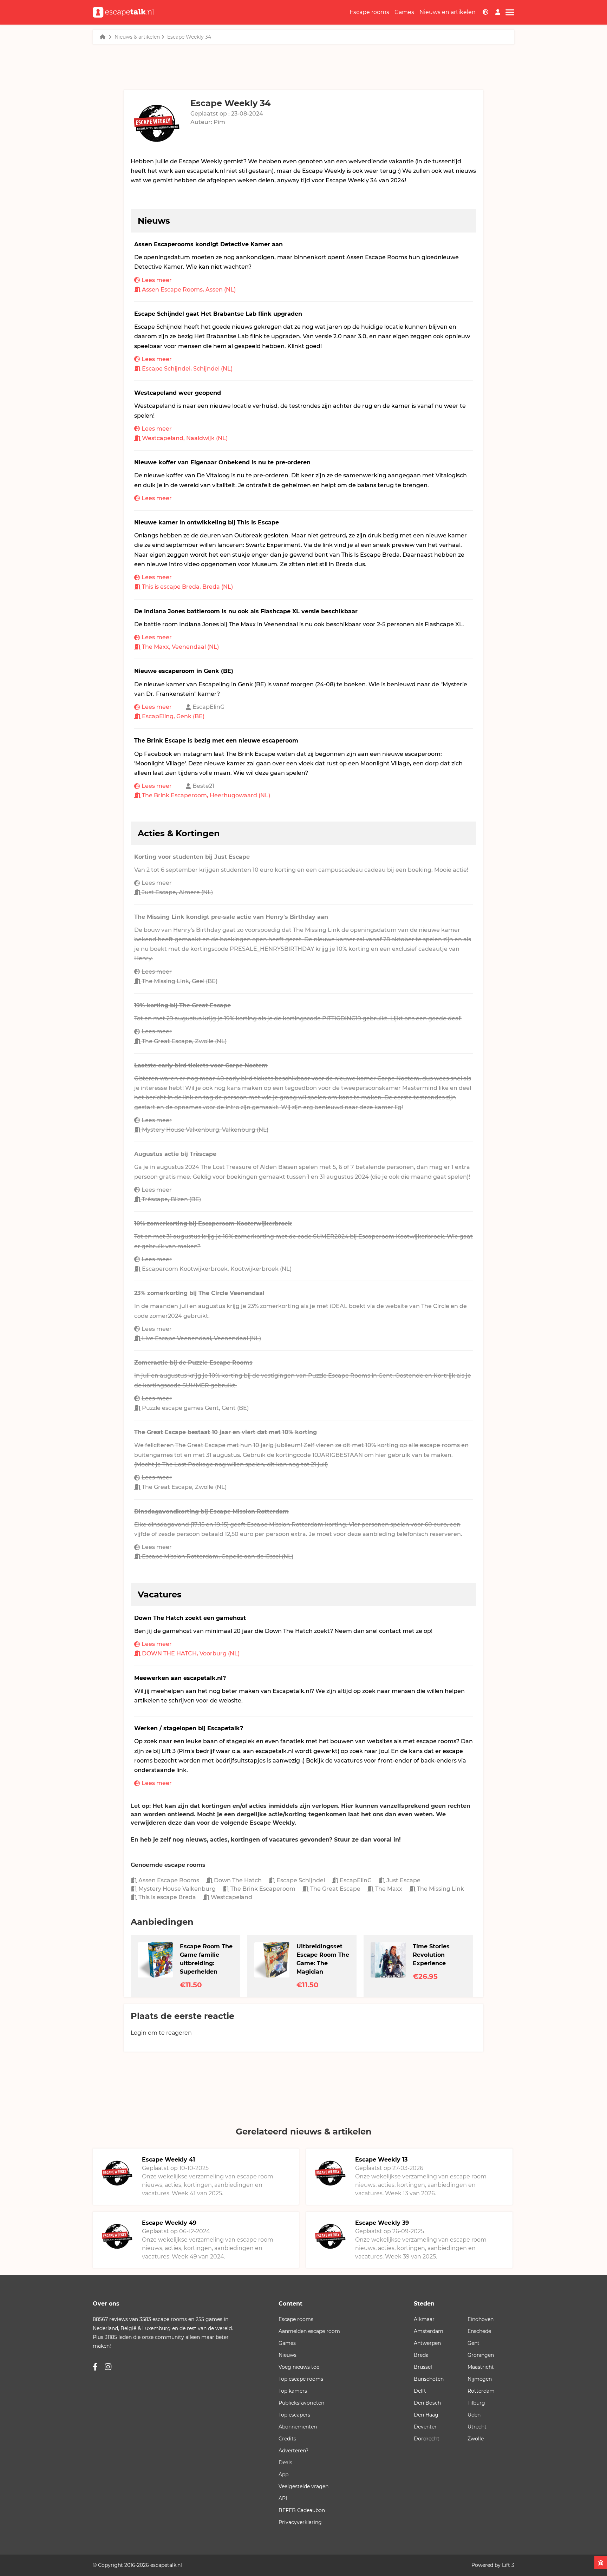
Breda (421, 2355)
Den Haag (426, 2415)
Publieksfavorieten (301, 2403)
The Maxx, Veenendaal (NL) (180, 647)
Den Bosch (427, 2403)
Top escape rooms (301, 2379)
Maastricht (481, 2367)
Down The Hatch (237, 1880)
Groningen (481, 2355)
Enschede (479, 2331)
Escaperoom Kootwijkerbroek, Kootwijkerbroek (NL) (217, 1269)
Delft (420, 2391)
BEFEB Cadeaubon (302, 2510)
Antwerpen (427, 2343)
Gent (474, 2343)
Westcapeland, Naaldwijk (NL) (185, 438)
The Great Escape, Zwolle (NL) (184, 1041)
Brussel (423, 2367)
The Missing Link (440, 1889)
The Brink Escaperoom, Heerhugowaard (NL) (206, 795)
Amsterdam (429, 2331)
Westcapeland (231, 1897)
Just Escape (403, 1880)
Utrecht (477, 2427)
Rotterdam (481, 2391)
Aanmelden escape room (309, 2331)
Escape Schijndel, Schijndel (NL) (187, 369)
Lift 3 (508, 2565)
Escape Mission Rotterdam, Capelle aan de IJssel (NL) (218, 1557)
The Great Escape (335, 1889)
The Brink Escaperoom (262, 1889)
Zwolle (476, 2439)
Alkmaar (424, 2319)
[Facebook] (95, 2367)
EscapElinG (208, 707)
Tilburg (476, 2403)
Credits (287, 2439)
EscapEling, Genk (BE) (173, 716)
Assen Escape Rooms (168, 1880)
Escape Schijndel (300, 1880)
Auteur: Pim (208, 122)
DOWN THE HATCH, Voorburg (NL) (191, 1653)
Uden (474, 2415)
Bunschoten (429, 2379)
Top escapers (294, 2415)
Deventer (425, 2427)
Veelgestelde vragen (303, 2486)
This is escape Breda (167, 1897)
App (283, 2474)
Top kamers (293, 2391)
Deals (285, 2463)
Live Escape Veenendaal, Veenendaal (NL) (201, 1338)
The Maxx (388, 1889)
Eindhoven (481, 2319)
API (283, 2498)
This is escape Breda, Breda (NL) (187, 587)
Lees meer (157, 280)
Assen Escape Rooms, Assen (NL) (189, 290)
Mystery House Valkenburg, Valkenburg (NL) (205, 1130)
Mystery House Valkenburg (176, 1889)
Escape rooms (369, 12)
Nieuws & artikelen (137, 37)
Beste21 (203, 786)
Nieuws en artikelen (448, 12)
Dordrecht (427, 2439)
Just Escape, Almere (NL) (177, 892)
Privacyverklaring (300, 2522)
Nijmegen (480, 2379)
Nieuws (288, 2355)
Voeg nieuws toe (299, 2367)
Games (404, 12)
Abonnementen (298, 2427)
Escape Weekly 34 (189, 37)
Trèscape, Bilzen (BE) (171, 1199)
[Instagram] (108, 2367)
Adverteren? (293, 2451)
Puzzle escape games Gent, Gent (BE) (195, 1408)
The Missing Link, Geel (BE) (180, 981)
